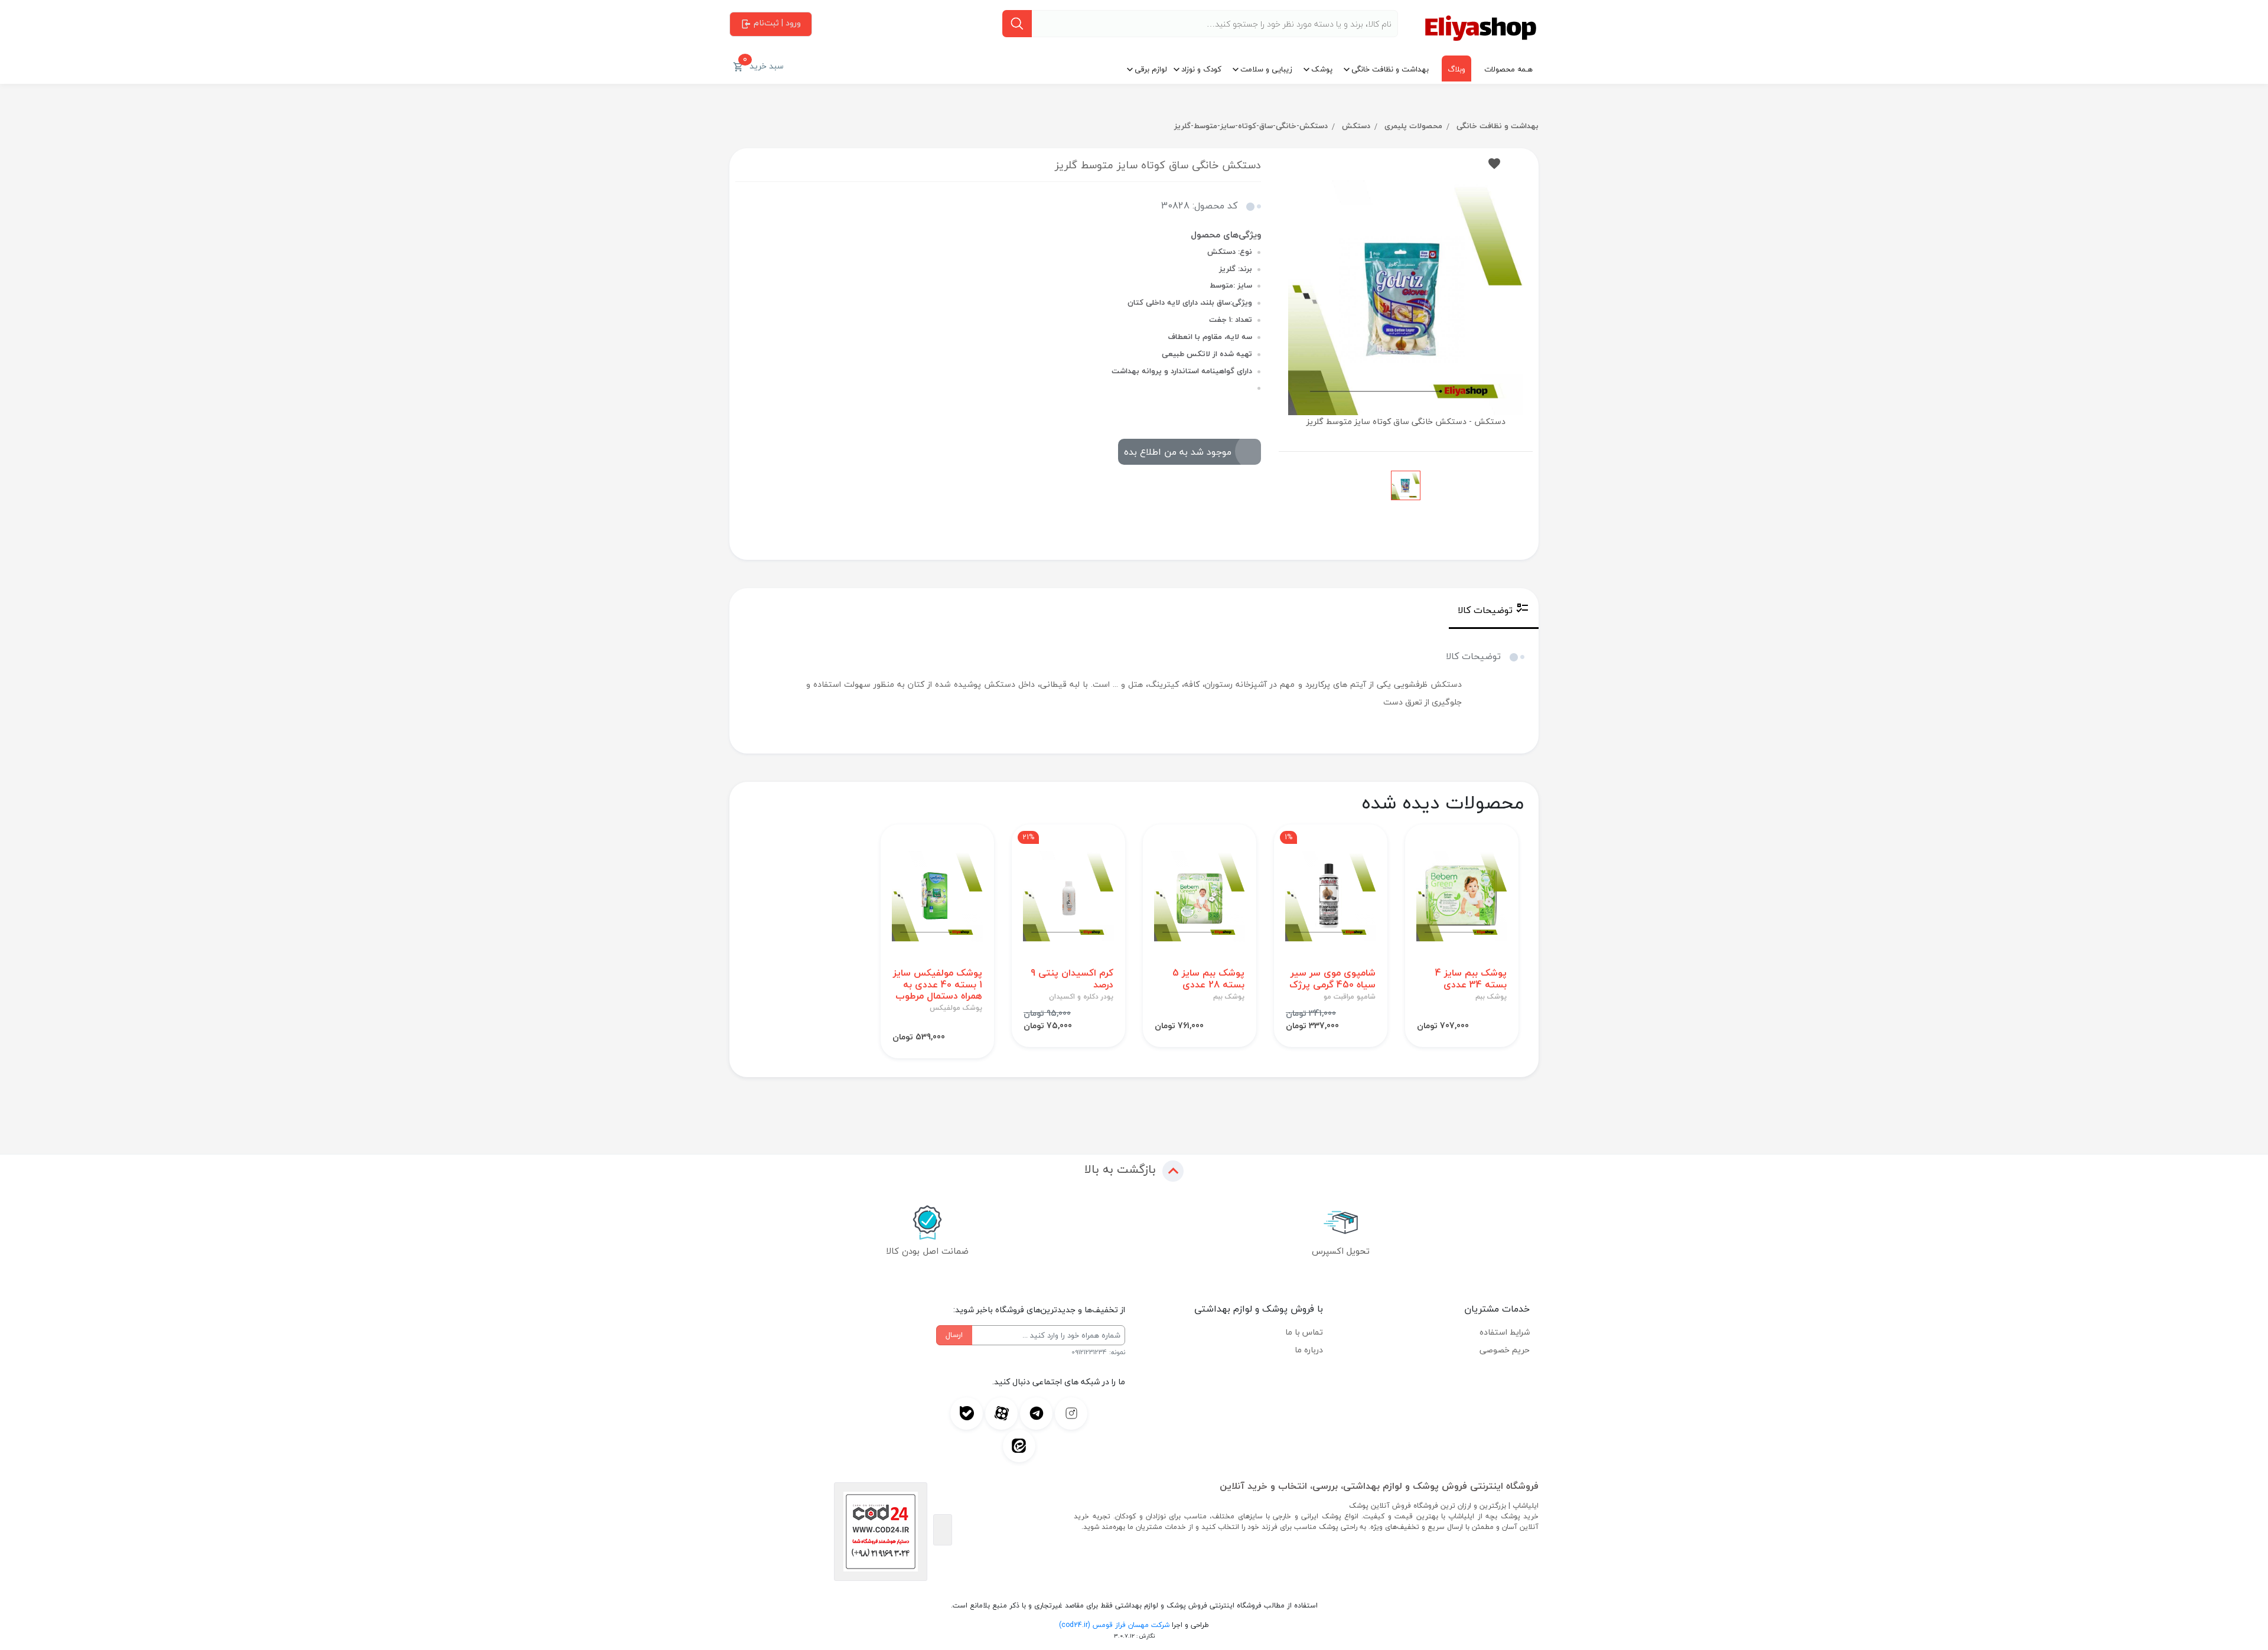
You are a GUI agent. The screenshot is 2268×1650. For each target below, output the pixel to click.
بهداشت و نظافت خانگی (1390, 69)
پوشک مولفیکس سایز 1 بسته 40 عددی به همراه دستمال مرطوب (938, 984)
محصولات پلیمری (1413, 126)
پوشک (1322, 69)
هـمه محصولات (1508, 69)
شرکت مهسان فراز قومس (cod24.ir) (1114, 1625)
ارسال (954, 1335)
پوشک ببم (1491, 997)
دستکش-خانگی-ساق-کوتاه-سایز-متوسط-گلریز (1251, 126)
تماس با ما (1304, 1332)
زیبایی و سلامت (1266, 69)
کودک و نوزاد (1201, 69)
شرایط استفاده (1505, 1332)
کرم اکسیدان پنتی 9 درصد (1072, 979)
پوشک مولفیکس (956, 1008)
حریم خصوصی (1505, 1350)
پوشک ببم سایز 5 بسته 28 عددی (1208, 979)
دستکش (1356, 126)
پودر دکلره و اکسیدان (1081, 997)
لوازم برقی (1151, 69)
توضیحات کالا (1485, 610)
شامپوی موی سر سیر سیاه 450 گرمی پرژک (1332, 979)
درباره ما (1309, 1350)
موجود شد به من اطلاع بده (1178, 452)
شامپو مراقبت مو (1350, 997)
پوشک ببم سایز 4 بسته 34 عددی (1471, 979)
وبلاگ (1456, 69)
